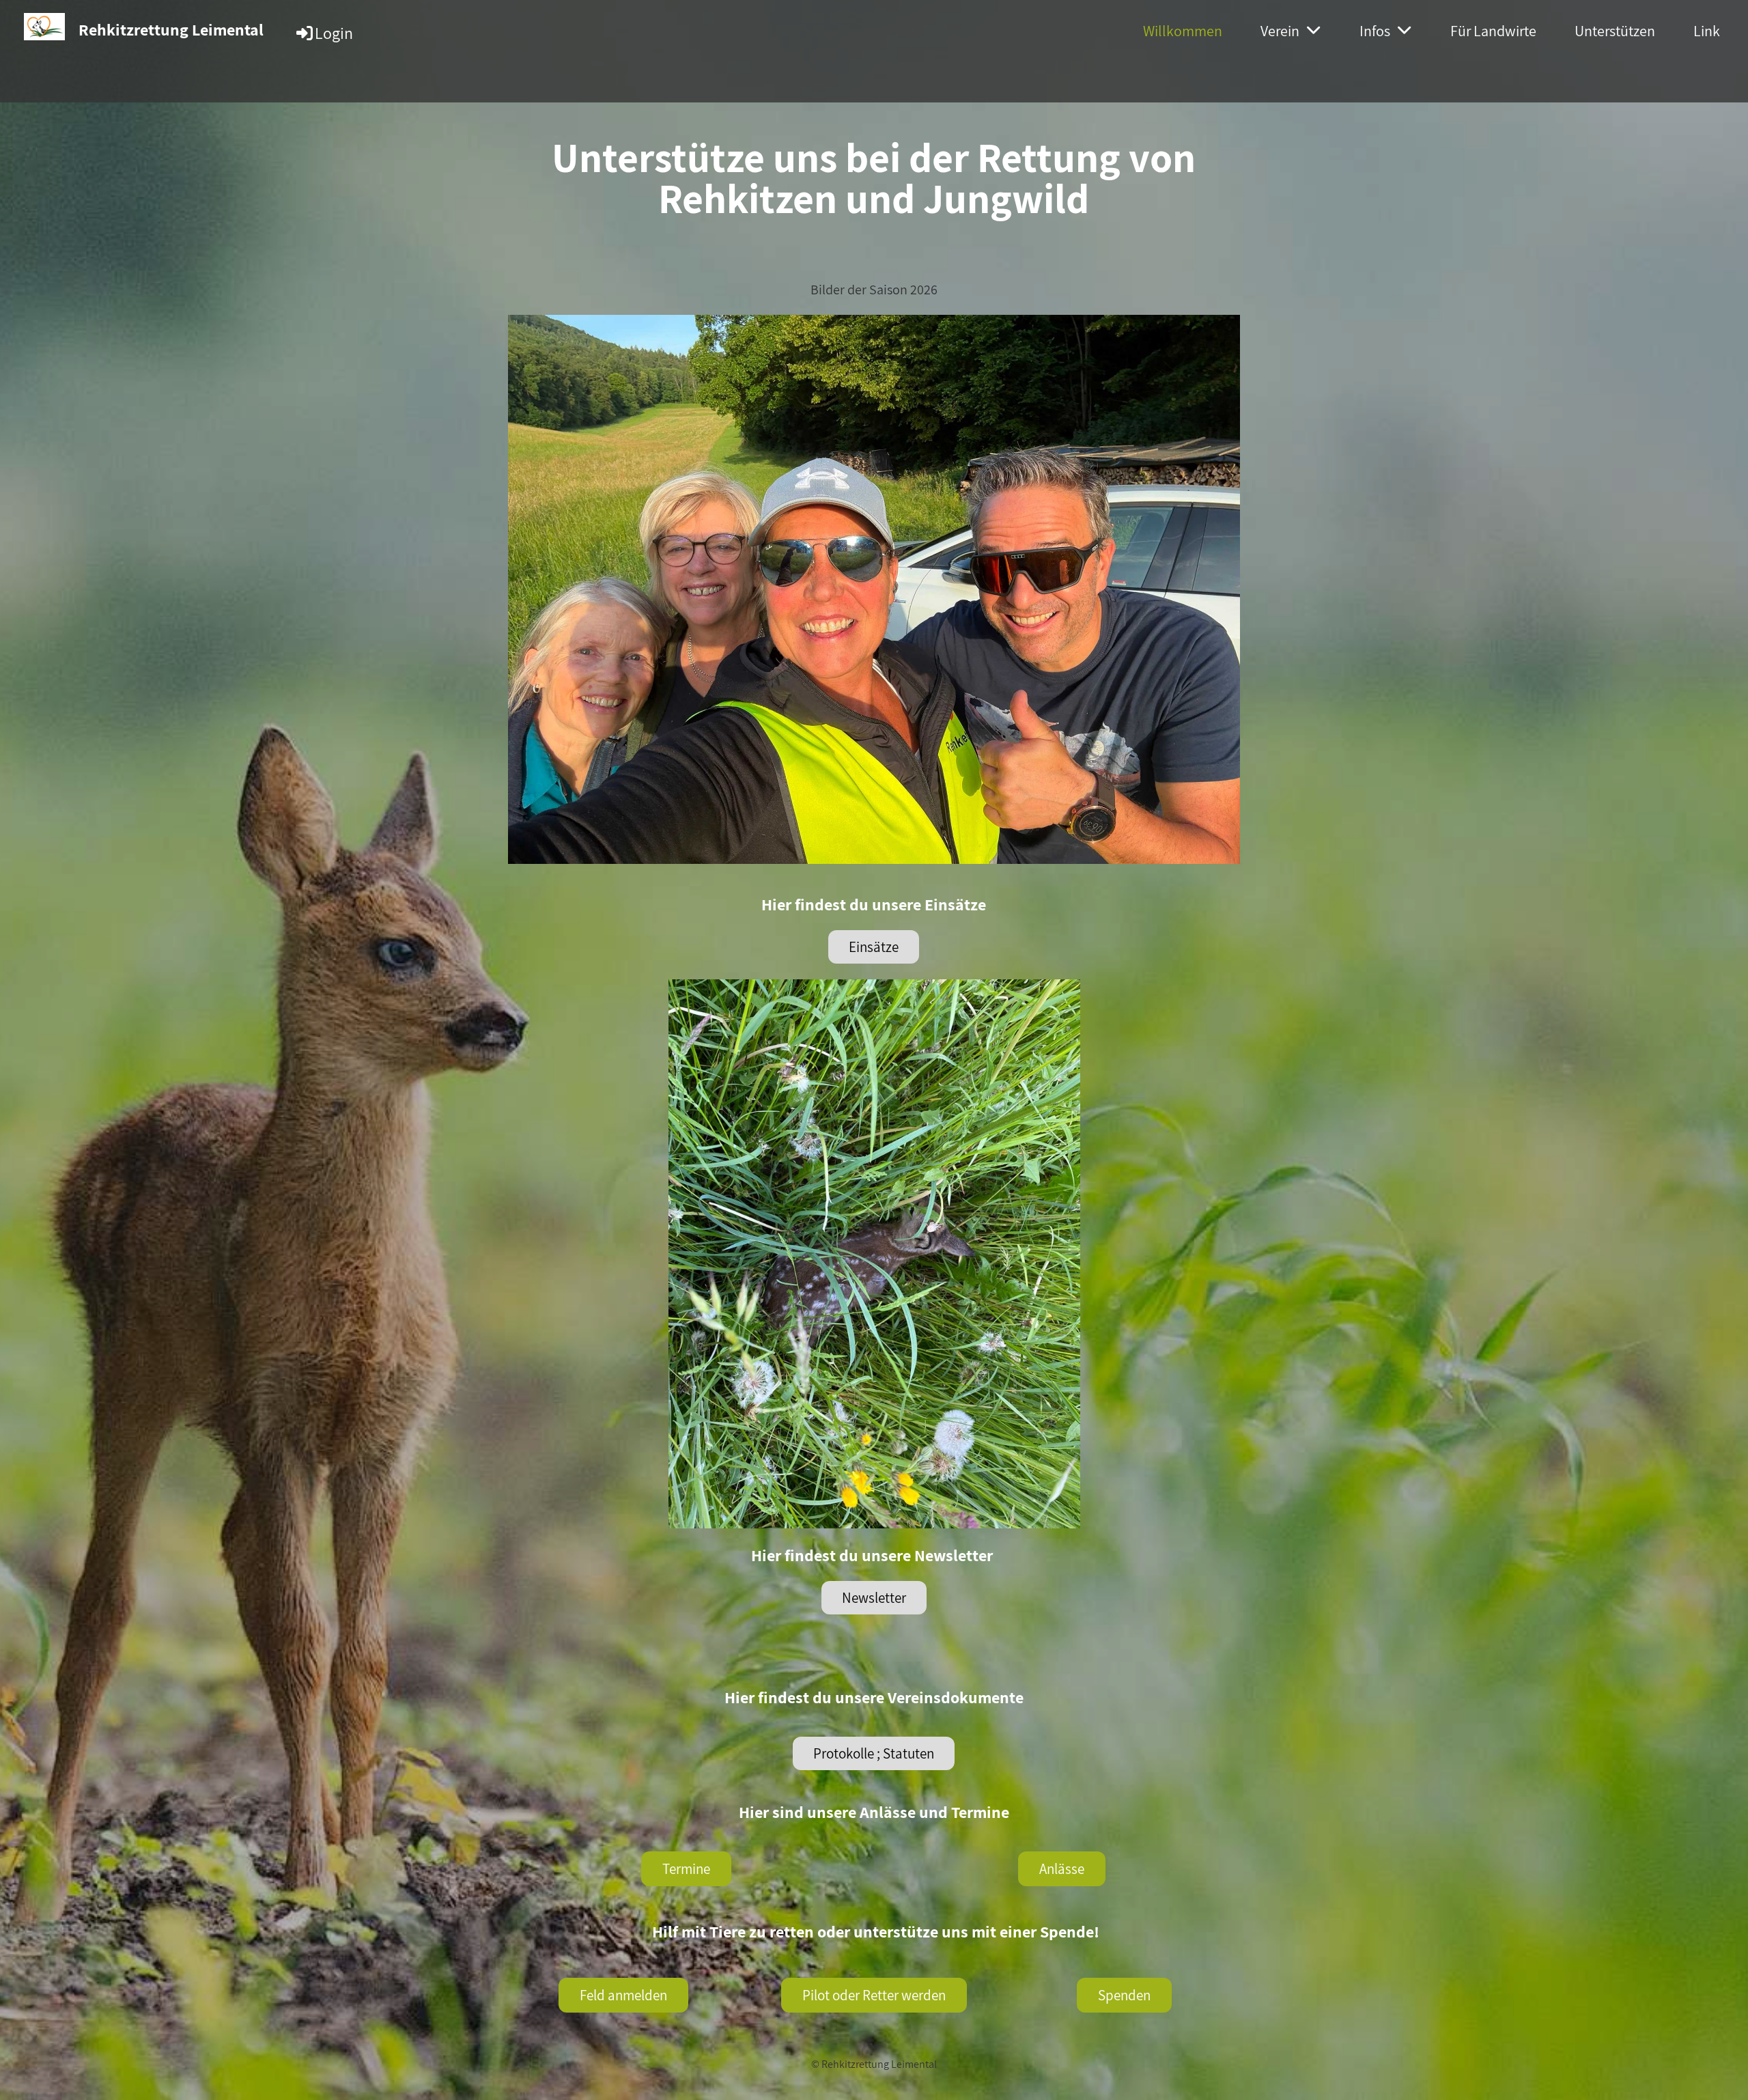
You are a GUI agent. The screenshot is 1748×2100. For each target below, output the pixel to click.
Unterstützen (1615, 31)
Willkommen (1183, 31)
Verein (1280, 31)
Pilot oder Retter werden (874, 1995)
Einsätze (874, 947)
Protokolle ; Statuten (874, 1753)
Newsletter (874, 1598)
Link (1707, 31)
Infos (1375, 31)
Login (334, 33)
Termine (686, 1869)
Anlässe (1062, 1869)
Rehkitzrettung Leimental (171, 29)
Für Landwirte (1493, 31)
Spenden (1124, 1995)
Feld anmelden (623, 1995)
